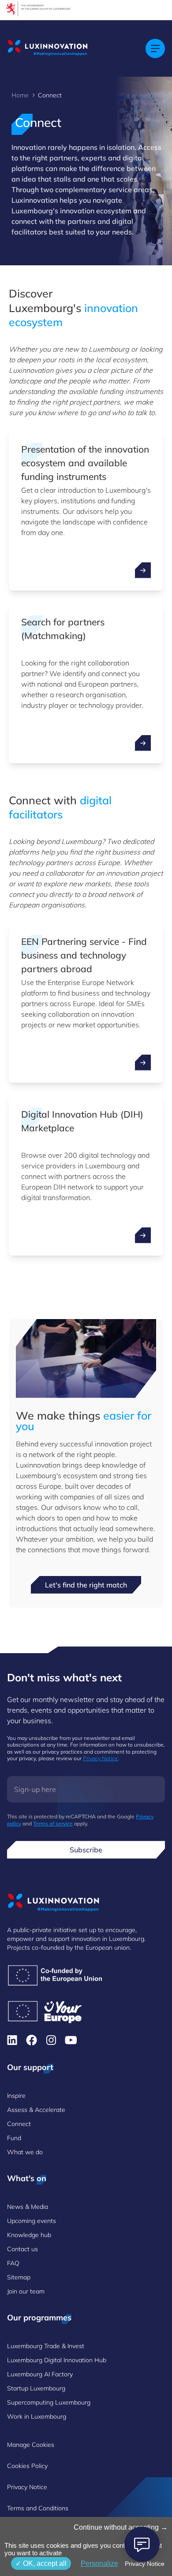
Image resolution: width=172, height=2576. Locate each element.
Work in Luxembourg (37, 2416)
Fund (14, 2138)
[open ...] (143, 570)
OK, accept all (44, 2563)
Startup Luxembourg (36, 2388)
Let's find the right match (86, 1585)
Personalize (99, 2563)
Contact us (22, 2249)
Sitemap (19, 2277)
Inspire (16, 2096)
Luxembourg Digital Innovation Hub (57, 2360)
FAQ (13, 2263)
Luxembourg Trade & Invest (46, 2346)
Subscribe (86, 1850)
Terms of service (53, 1823)
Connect (19, 2124)
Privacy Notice (100, 1758)
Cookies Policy (27, 2466)
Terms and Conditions (38, 2508)
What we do (25, 2152)
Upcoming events (32, 2221)
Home (20, 95)
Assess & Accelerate (36, 2110)
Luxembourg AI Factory (40, 2374)
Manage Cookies (31, 2445)
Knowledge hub (29, 2235)
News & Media (28, 2207)
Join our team (26, 2291)
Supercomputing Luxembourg (49, 2402)
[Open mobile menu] (155, 48)
